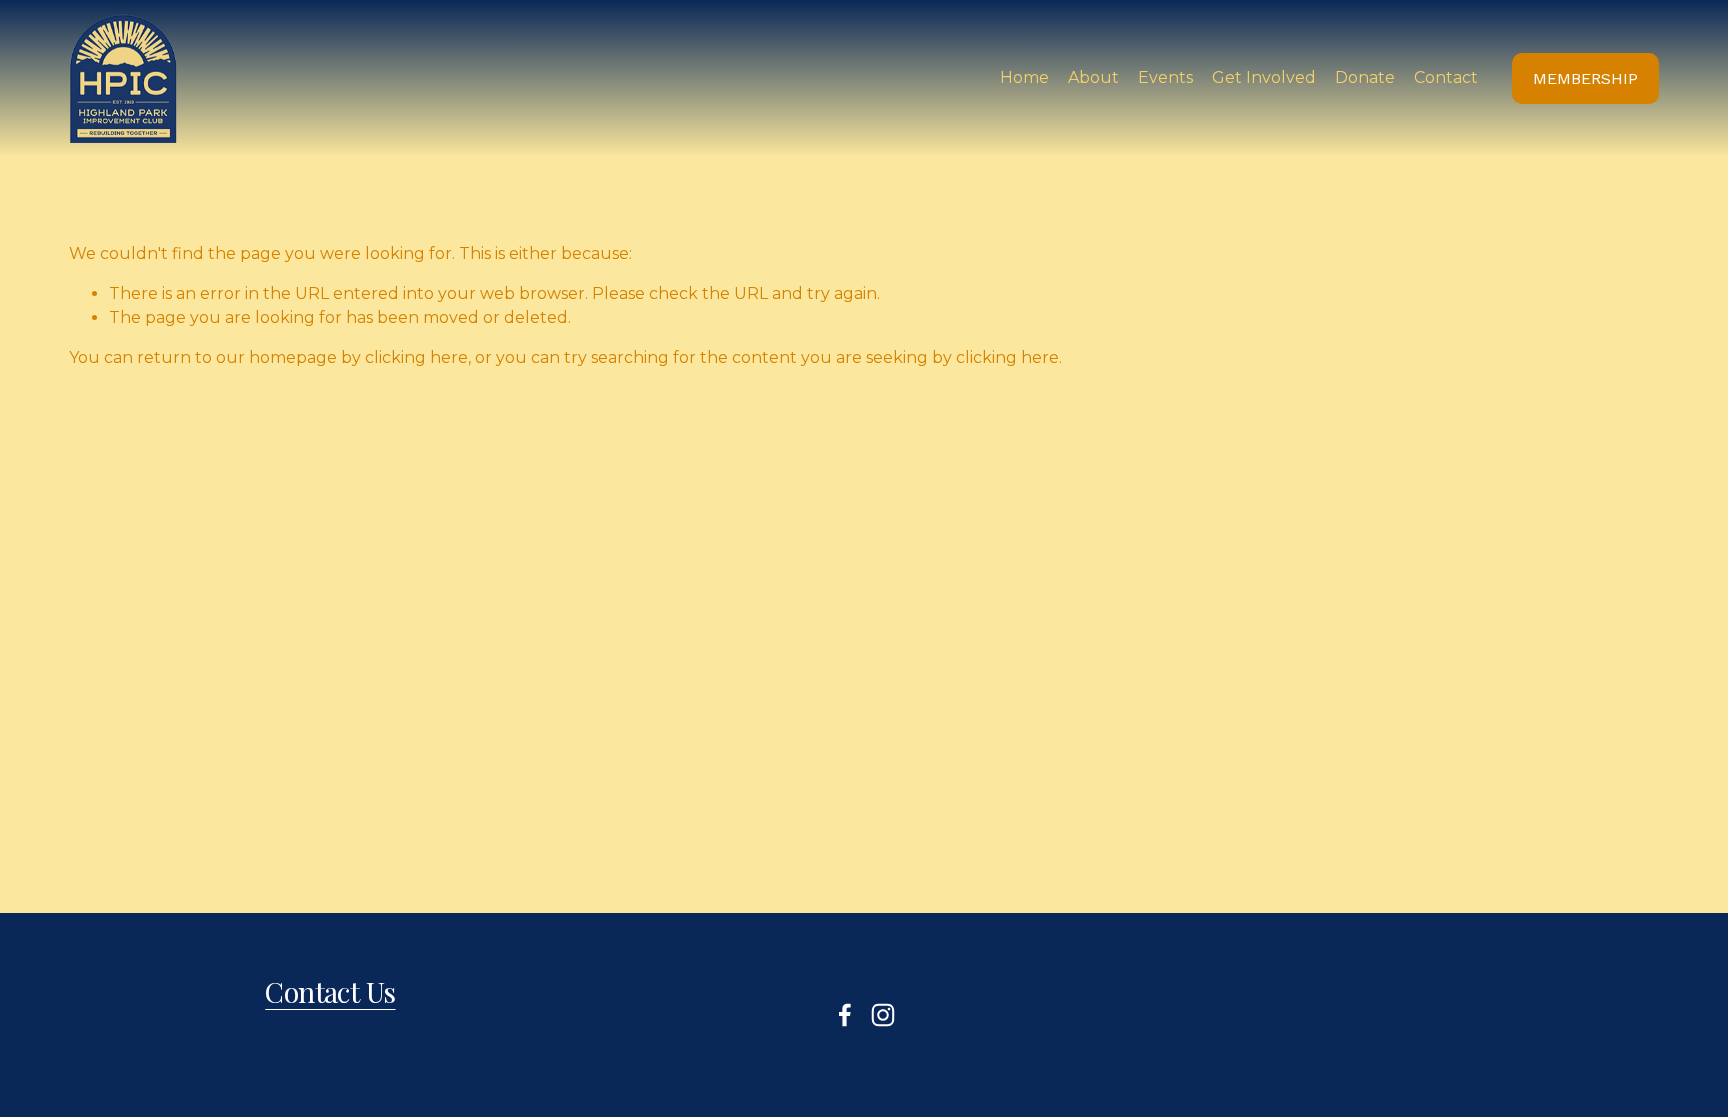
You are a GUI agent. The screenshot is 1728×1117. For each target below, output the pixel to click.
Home (1024, 77)
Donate (1365, 77)
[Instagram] (883, 1015)
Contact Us (330, 991)
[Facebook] (845, 1015)
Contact (1446, 77)
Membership (1585, 78)
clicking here (416, 357)
